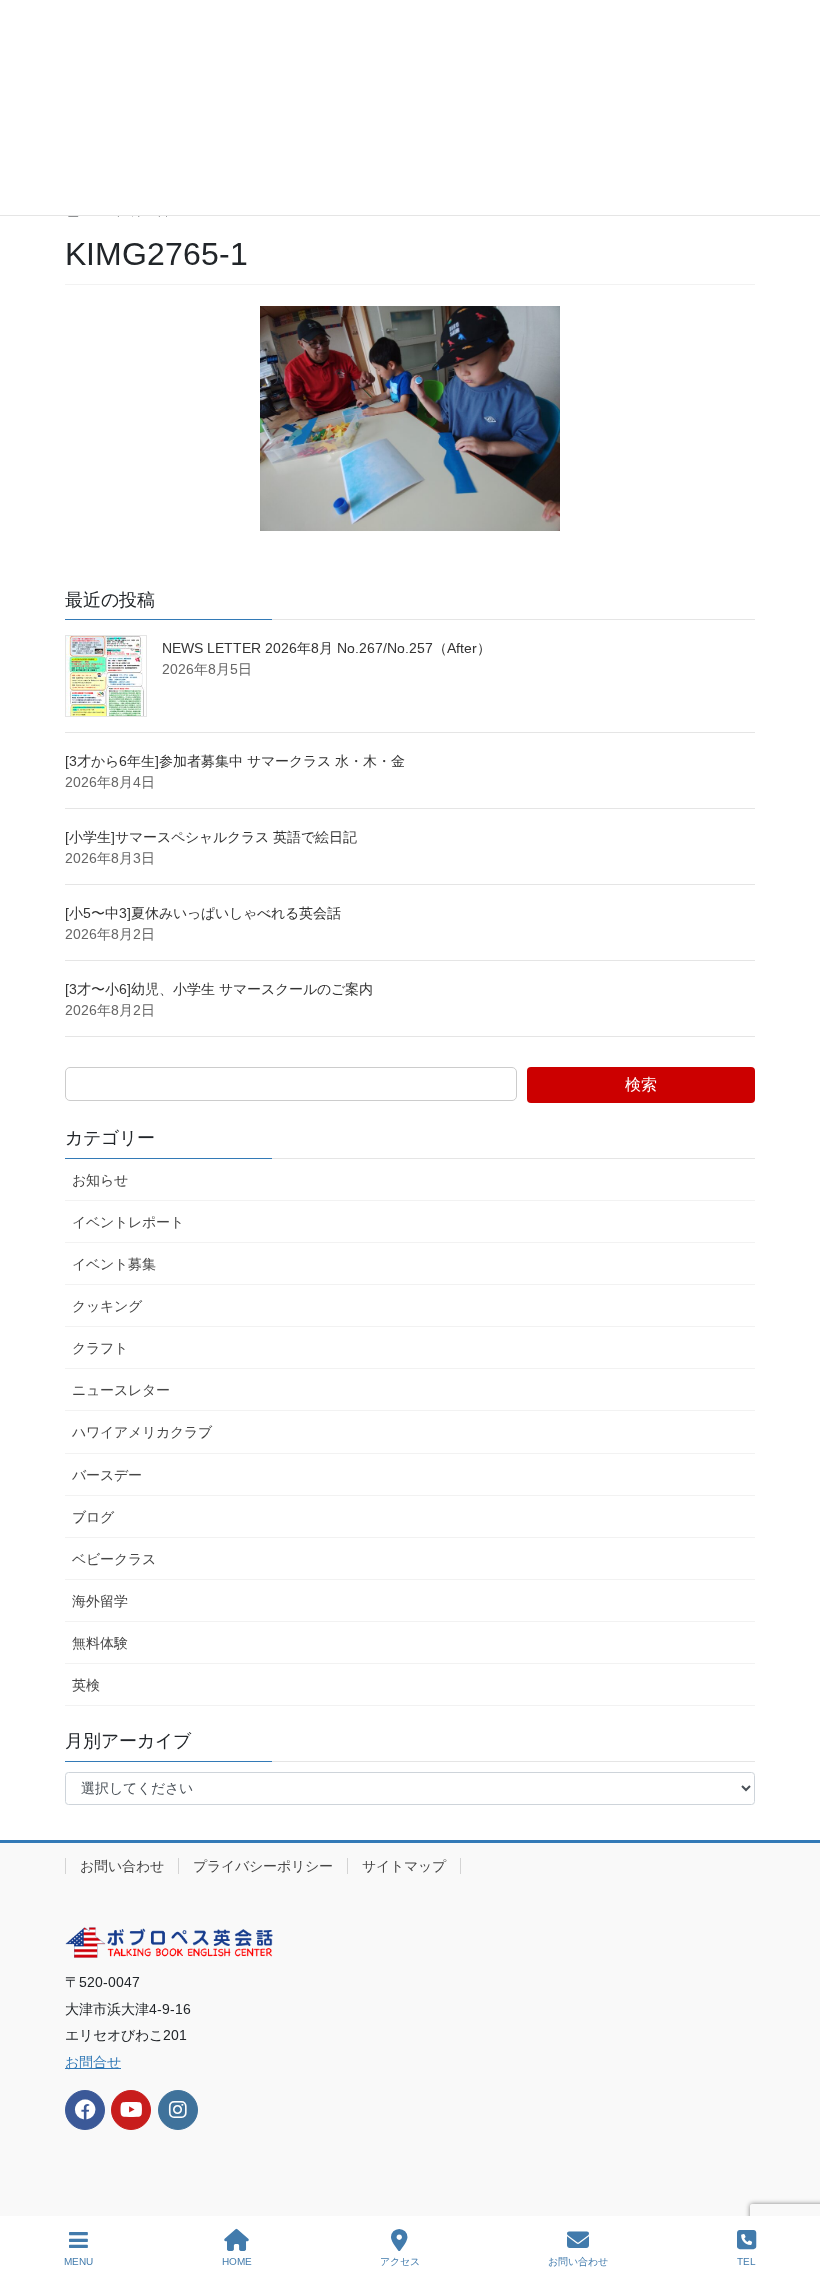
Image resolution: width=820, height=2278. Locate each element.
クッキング (107, 1306)
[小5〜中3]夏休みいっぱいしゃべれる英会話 (203, 913)
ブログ (93, 1517)
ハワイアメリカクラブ (142, 1432)
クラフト (100, 1348)
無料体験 (100, 1643)
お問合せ (93, 2062)
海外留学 (100, 1601)
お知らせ (100, 1180)
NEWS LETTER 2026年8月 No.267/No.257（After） (326, 648)
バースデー (107, 1475)
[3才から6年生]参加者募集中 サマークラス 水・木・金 (235, 761)
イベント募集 (114, 1264)
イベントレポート (128, 1222)
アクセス (400, 2261)
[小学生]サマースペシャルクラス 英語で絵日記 (211, 837)
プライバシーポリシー (263, 1866)
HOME (237, 2261)
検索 (641, 1084)
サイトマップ (404, 1866)
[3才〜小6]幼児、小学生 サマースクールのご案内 (226, 989)
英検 (86, 1685)
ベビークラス (114, 1559)
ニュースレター (121, 1390)
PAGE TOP (788, 2188)
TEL (746, 2261)
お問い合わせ (122, 1866)
